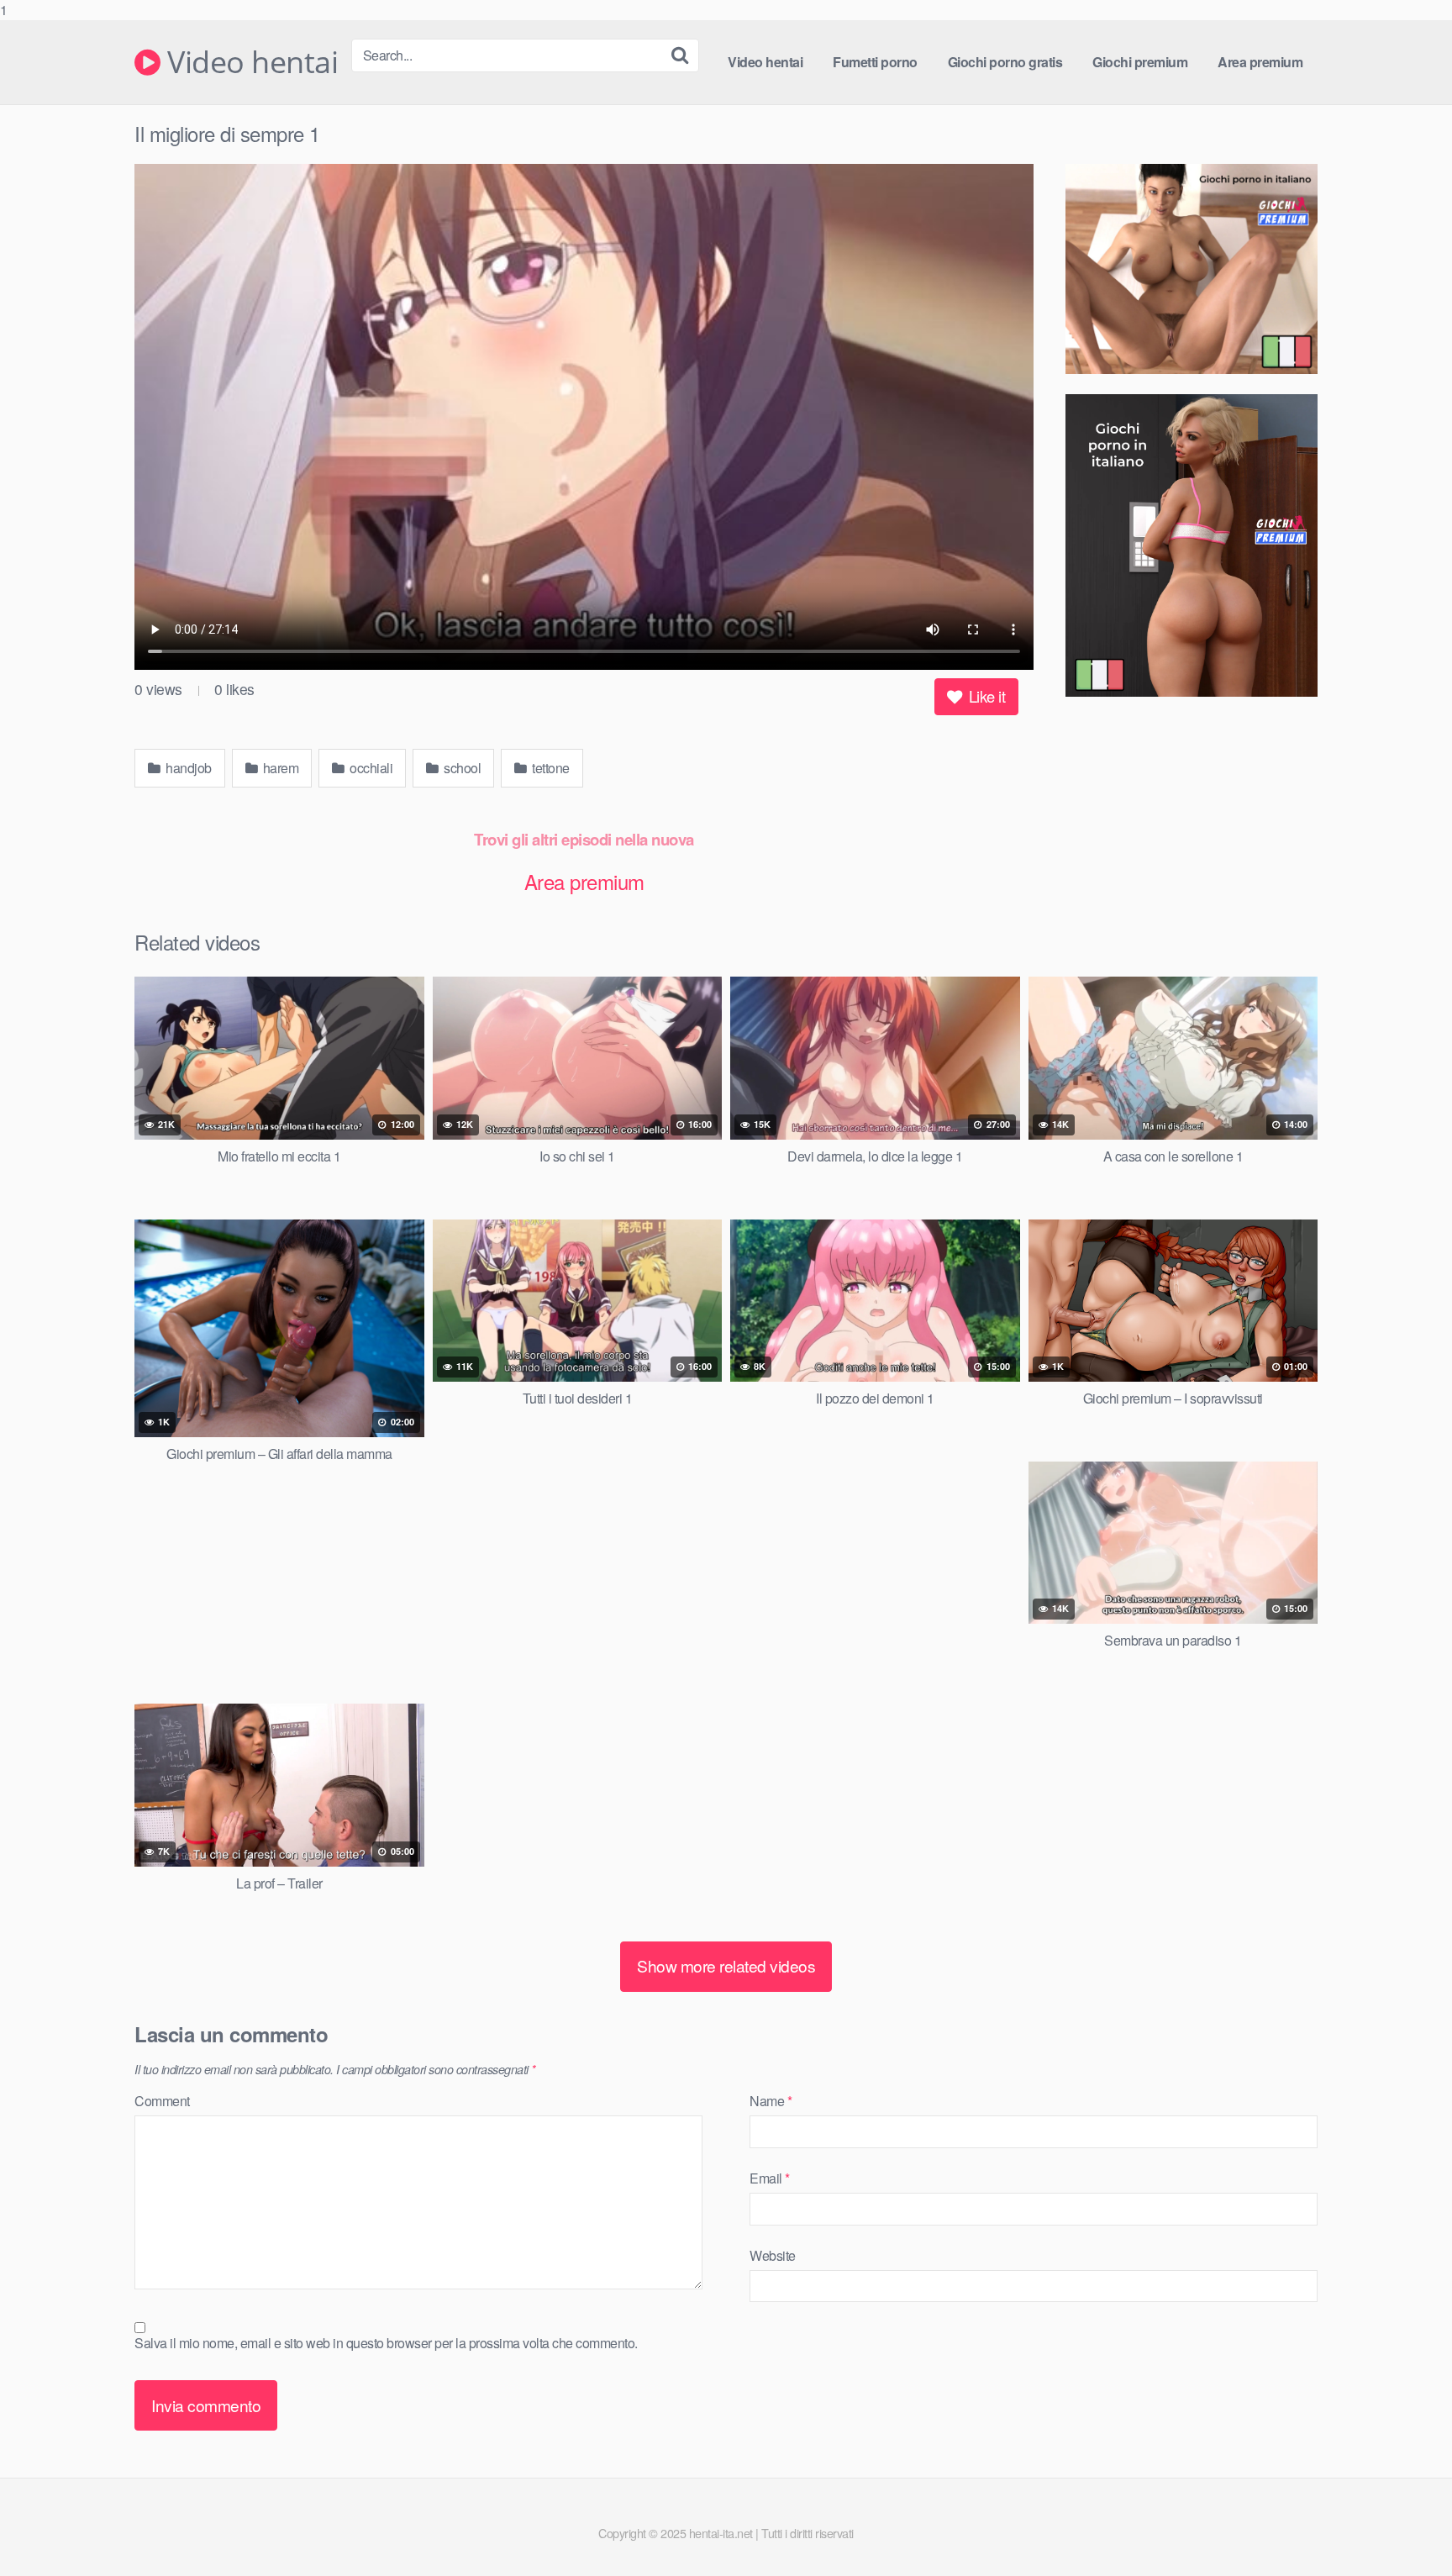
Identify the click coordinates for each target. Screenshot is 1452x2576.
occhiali (370, 768)
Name (771, 2101)
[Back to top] (1406, 2529)
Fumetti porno (875, 62)
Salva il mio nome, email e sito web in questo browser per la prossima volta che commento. (386, 2343)
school (461, 768)
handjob (187, 768)
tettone (550, 768)
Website (773, 2255)
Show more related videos (726, 1965)
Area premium (1260, 62)
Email (770, 2178)
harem (279, 768)
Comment (162, 2101)
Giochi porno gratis (1005, 62)
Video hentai (249, 62)
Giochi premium (1140, 62)
